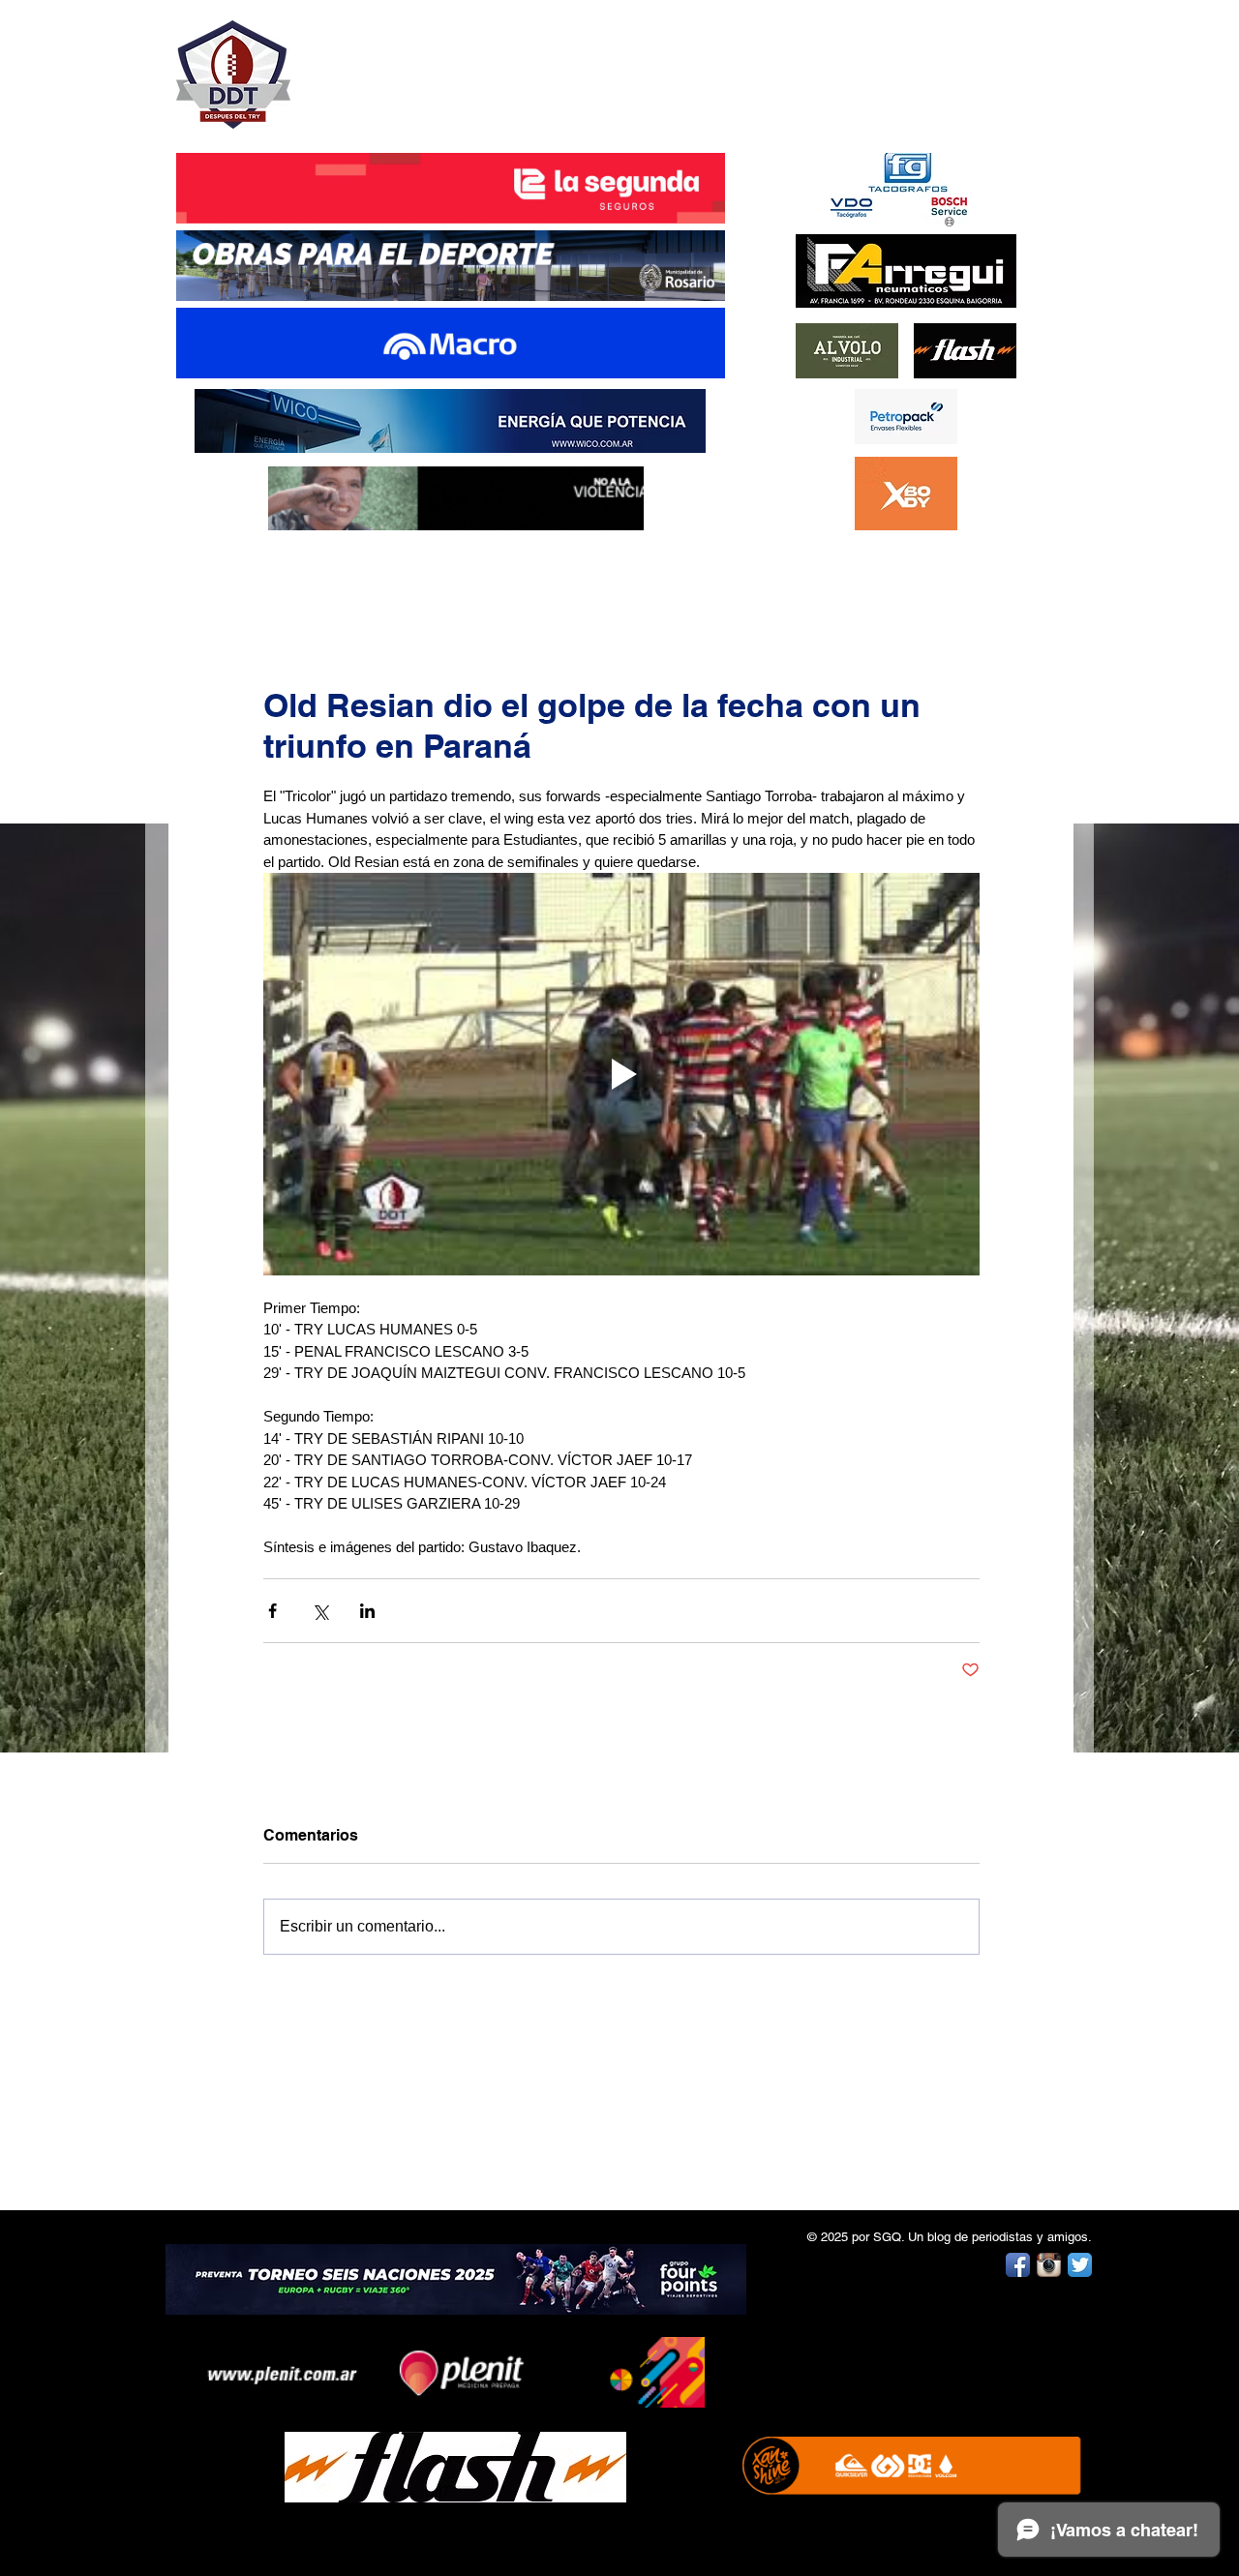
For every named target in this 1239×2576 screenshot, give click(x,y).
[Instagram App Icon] (1049, 2265)
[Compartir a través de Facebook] (272, 1611)
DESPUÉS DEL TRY (438, 64)
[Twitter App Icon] (1080, 2265)
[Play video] (621, 1074)
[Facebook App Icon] (1018, 2265)
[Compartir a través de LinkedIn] (367, 1611)
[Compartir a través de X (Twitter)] (320, 1611)
